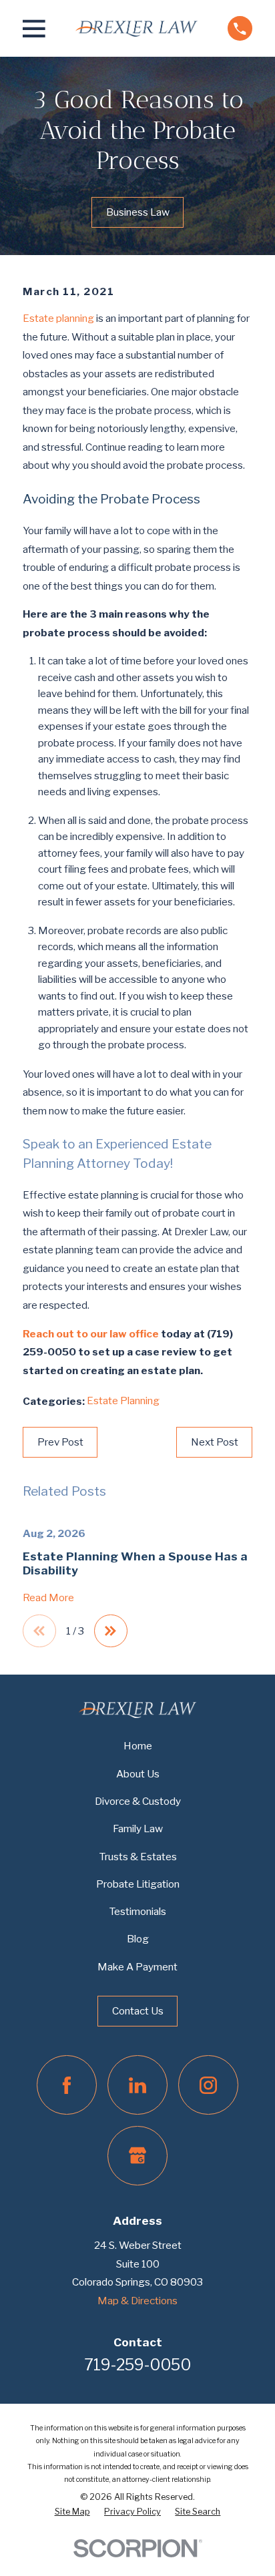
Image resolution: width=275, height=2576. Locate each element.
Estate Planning (123, 1401)
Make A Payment (137, 1967)
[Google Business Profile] (137, 2156)
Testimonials (137, 1911)
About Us (138, 1774)
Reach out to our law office (91, 1334)
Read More (48, 1598)
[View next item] (110, 1631)
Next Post (215, 1442)
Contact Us (138, 2011)
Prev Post (60, 1442)
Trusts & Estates (138, 1857)
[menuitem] (72, 2512)
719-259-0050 (137, 2365)
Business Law (138, 212)
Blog (138, 1939)
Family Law (138, 1829)
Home (138, 1746)
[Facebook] (66, 2085)
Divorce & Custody (138, 1801)
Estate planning (58, 318)
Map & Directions (137, 2301)
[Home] (136, 28)
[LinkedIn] (137, 2085)
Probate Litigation (138, 1884)
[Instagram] (208, 2085)
